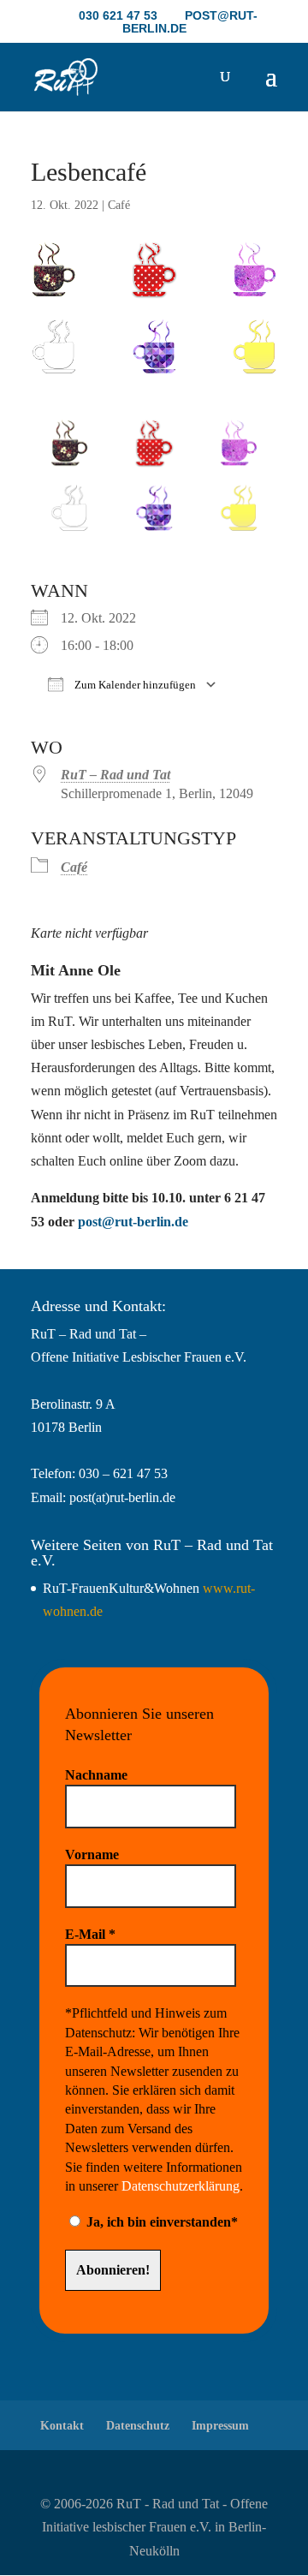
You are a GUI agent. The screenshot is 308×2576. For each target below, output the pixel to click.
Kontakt (62, 2426)
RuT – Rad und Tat (115, 775)
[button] (271, 87)
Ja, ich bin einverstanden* (160, 2222)
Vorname (92, 1854)
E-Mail (90, 1934)
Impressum (220, 2426)
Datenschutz (138, 2426)
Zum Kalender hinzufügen (134, 685)
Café (119, 205)
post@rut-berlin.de (133, 1222)
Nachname (96, 1775)
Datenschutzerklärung (181, 2186)
